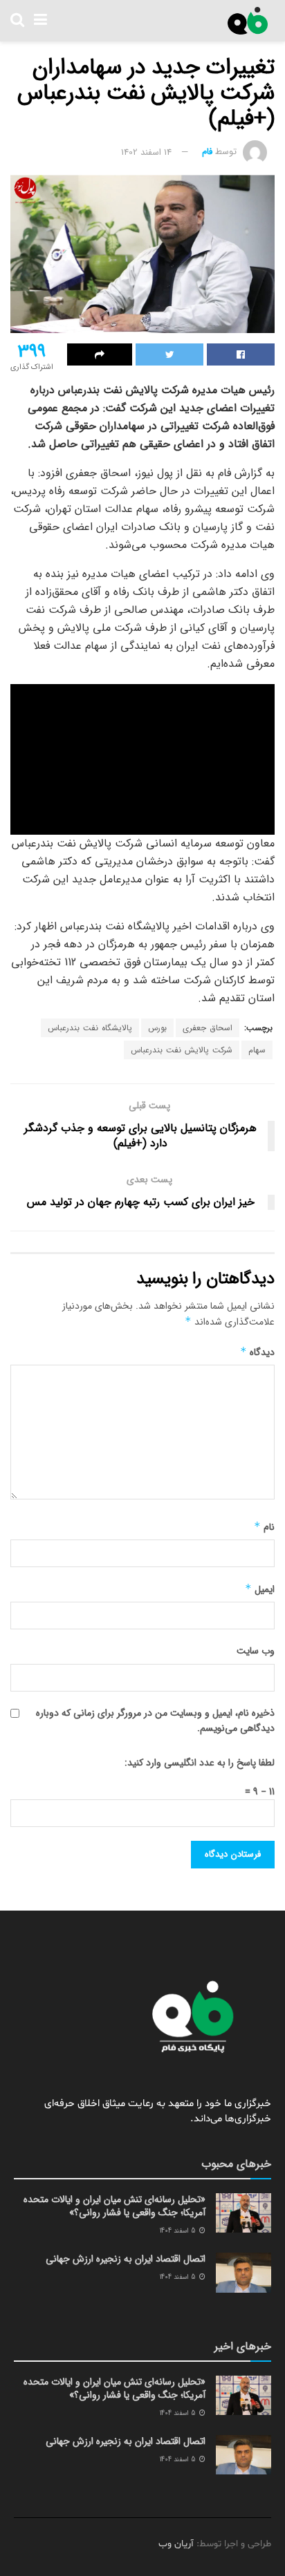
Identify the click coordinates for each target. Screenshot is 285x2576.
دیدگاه (257, 1352)
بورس (157, 1028)
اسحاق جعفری (208, 1028)
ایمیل (260, 1589)
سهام (257, 1050)
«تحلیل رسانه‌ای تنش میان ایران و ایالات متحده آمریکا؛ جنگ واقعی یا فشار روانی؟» (114, 2206)
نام (264, 1527)
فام (207, 152)
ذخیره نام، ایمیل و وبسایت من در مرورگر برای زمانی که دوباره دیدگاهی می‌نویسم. (155, 1721)
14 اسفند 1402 (146, 152)
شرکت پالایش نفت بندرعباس (182, 1050)
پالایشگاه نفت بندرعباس (90, 1028)
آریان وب (176, 2544)
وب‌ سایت (256, 1651)
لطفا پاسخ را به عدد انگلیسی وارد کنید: (200, 1763)
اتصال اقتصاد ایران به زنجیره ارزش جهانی (126, 2259)
